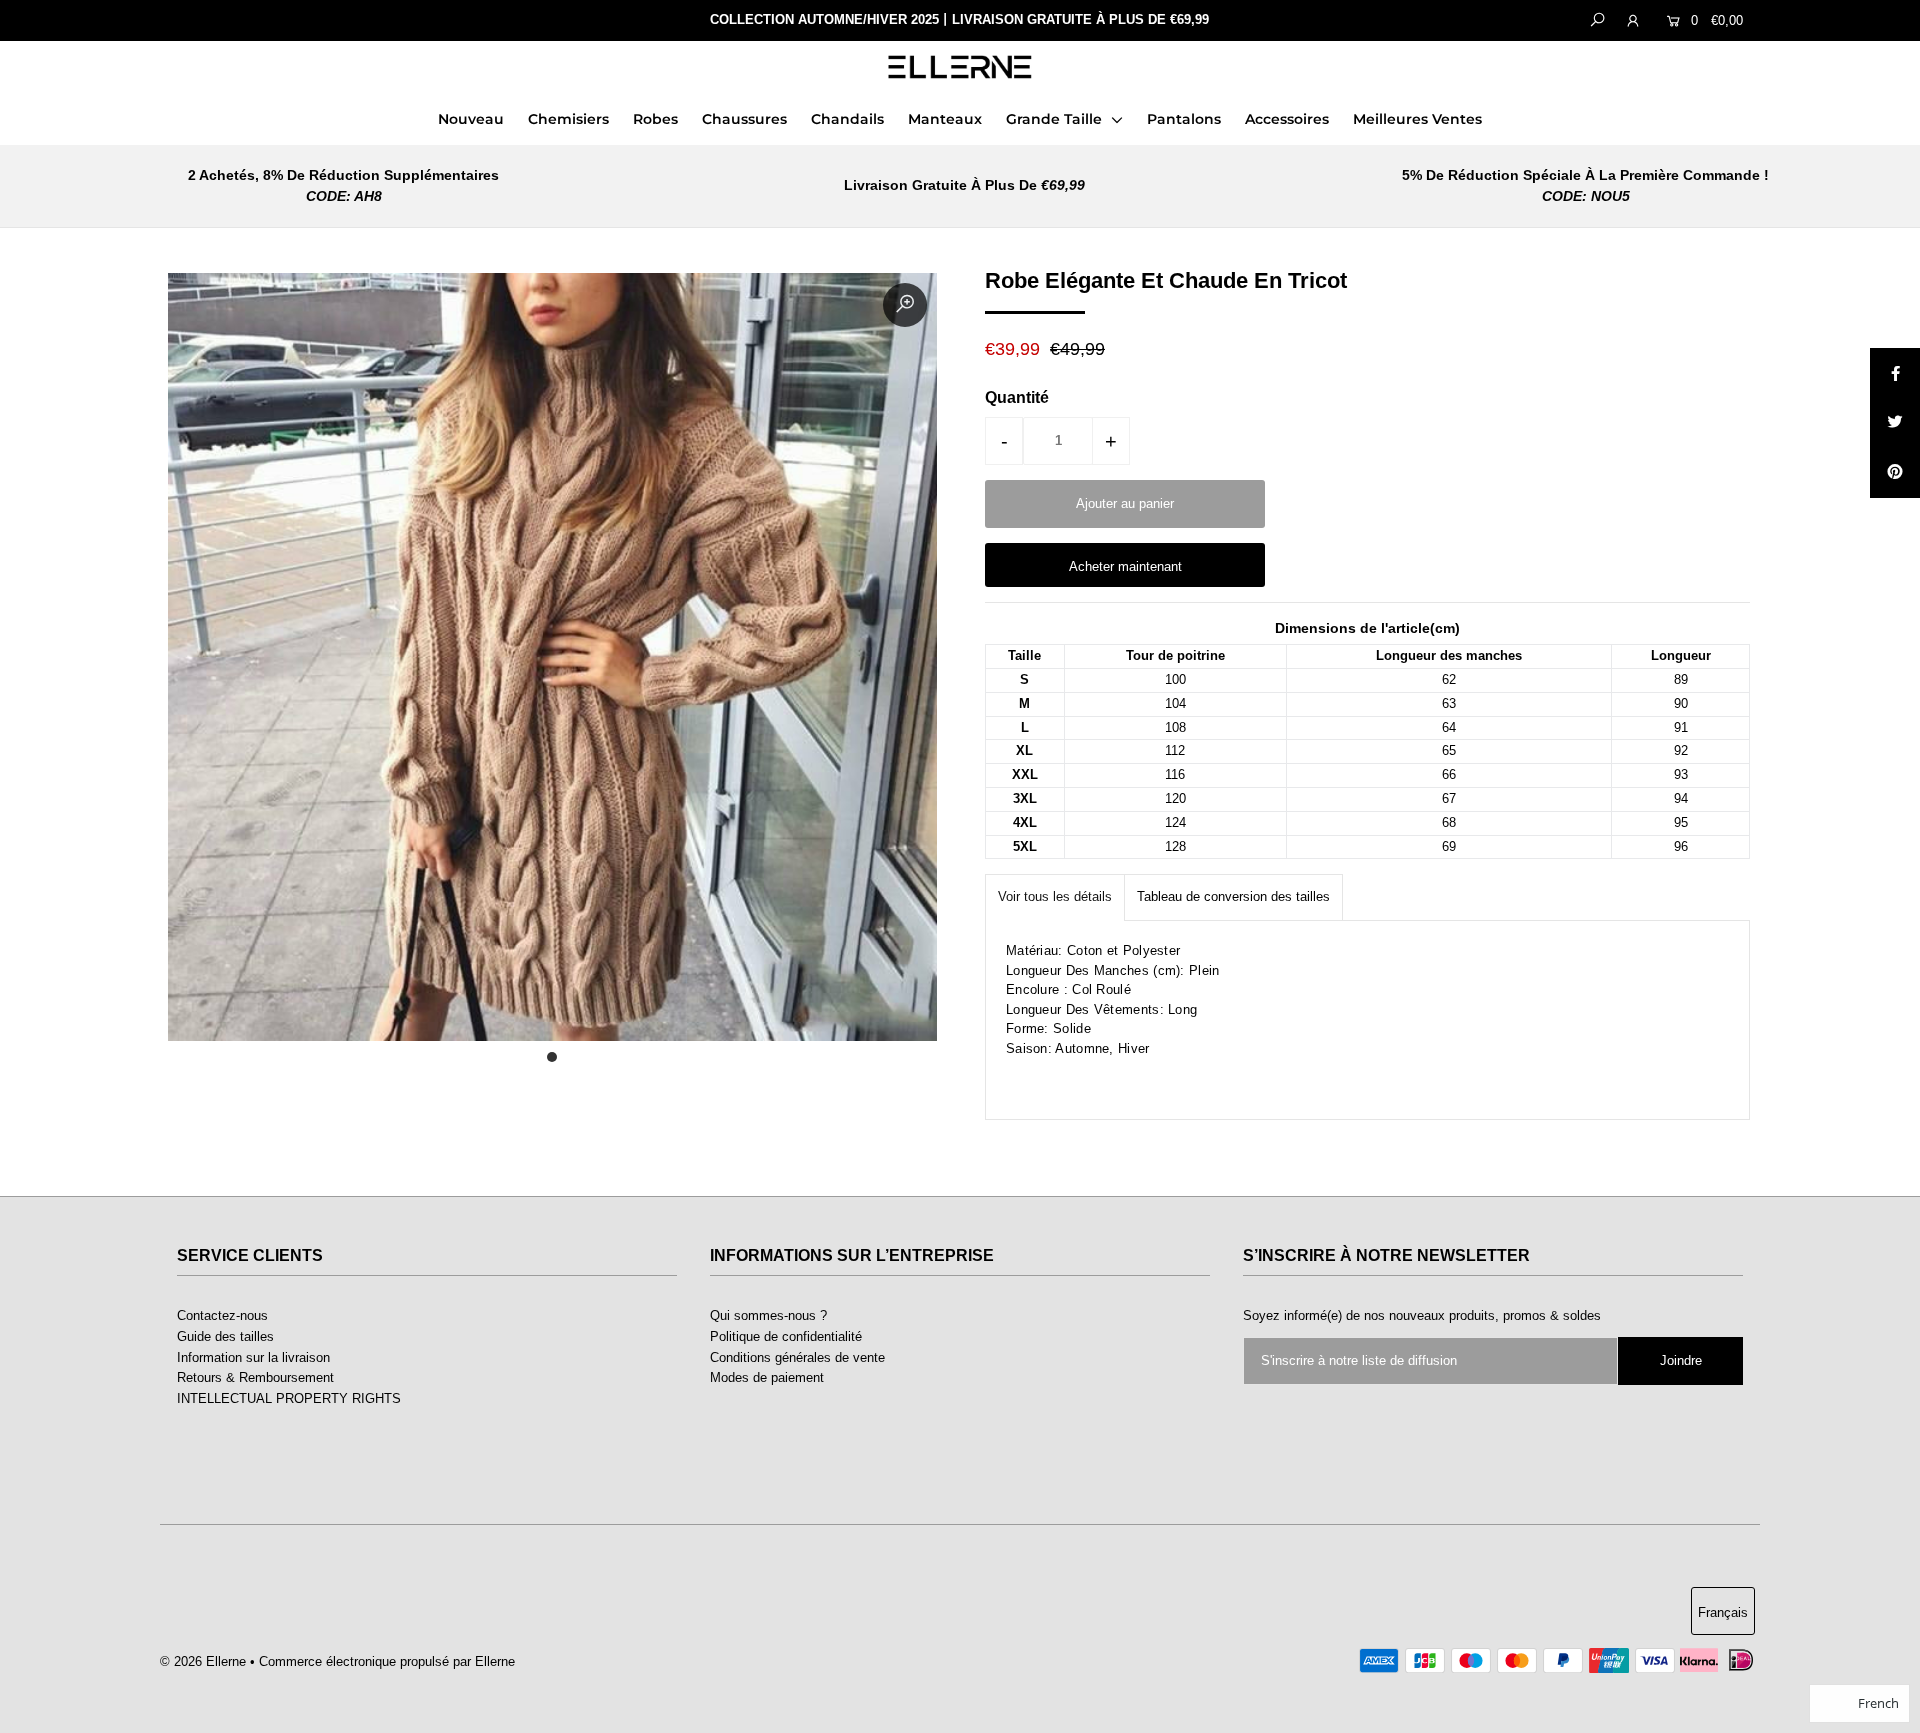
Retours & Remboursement (255, 1377)
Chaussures (744, 119)
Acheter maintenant (1125, 566)
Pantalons (1184, 119)
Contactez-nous (222, 1315)
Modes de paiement (767, 1377)
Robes (655, 119)
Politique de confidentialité (786, 1336)
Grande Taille (1056, 119)
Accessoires (1287, 119)
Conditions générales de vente (797, 1357)
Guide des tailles (225, 1336)
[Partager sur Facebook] (1895, 373)
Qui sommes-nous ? (768, 1315)
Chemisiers (568, 119)
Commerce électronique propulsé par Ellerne (387, 1661)
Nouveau (471, 119)
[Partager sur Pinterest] (1895, 473)
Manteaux (945, 119)
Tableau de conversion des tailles (1233, 896)
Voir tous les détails (1055, 896)
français (1723, 1612)
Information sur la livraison (253, 1357)
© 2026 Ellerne (203, 1661)
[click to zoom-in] (905, 305)
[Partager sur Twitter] (1895, 423)
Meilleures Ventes (1417, 119)
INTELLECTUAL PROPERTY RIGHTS (289, 1398)
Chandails (847, 119)
